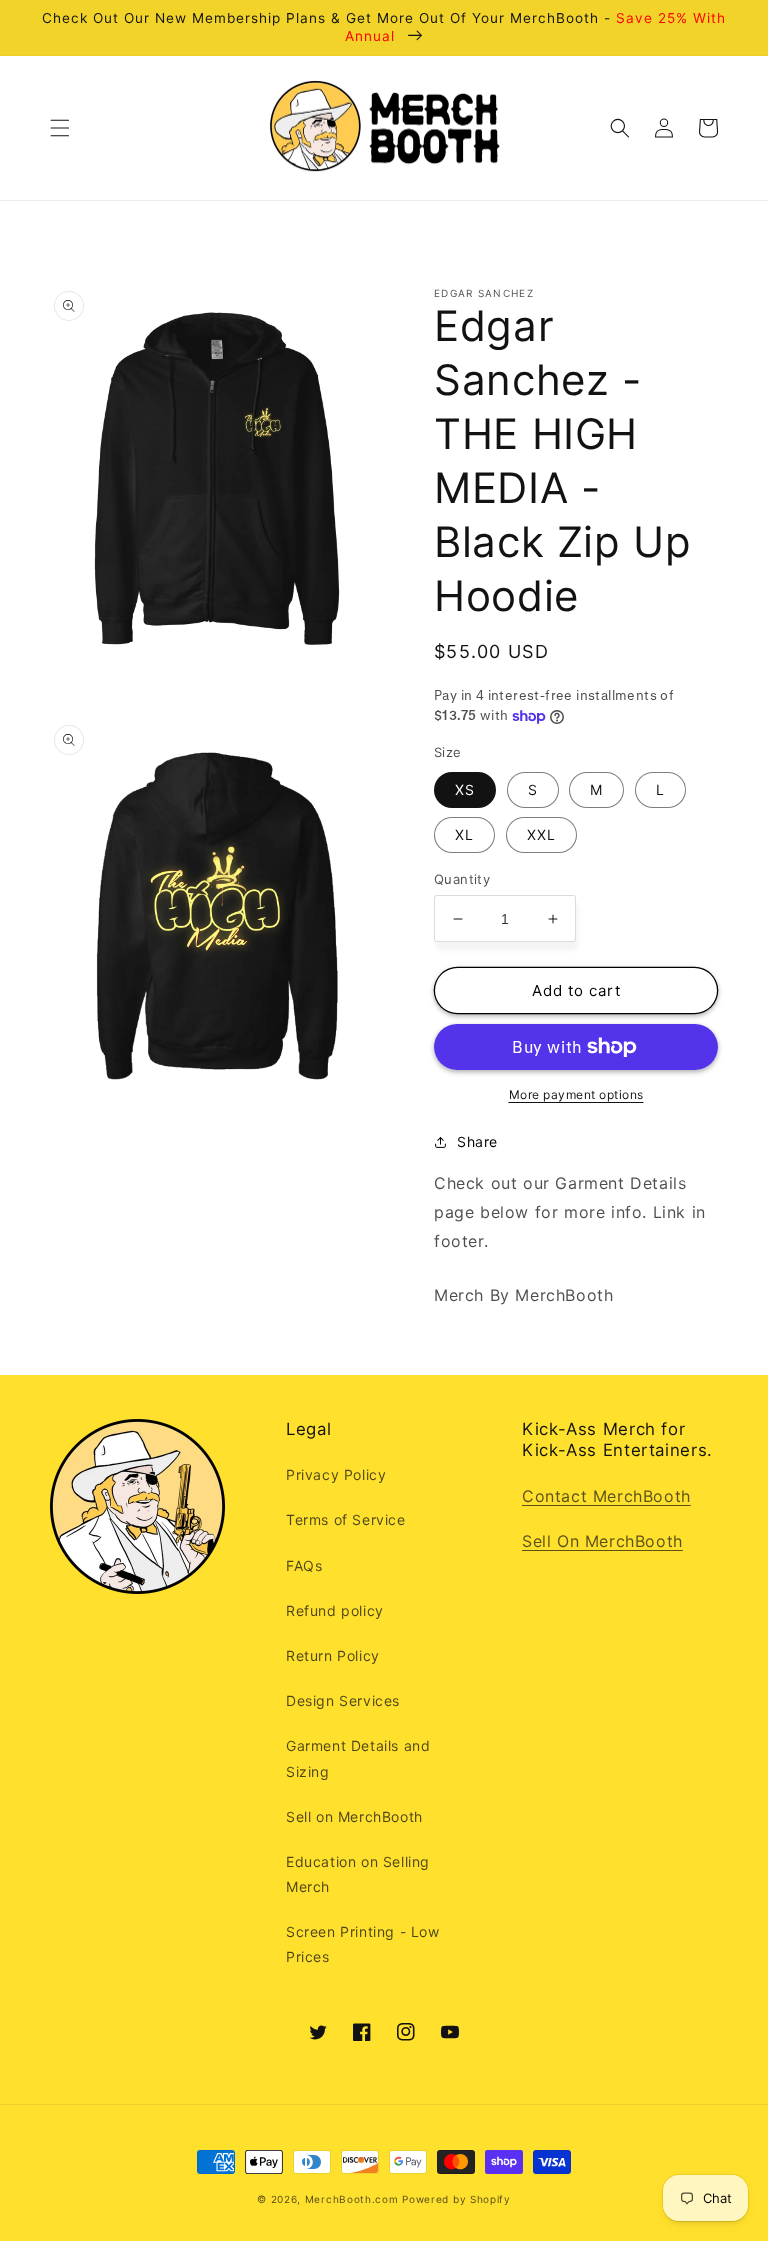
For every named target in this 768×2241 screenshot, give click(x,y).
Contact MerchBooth (606, 1496)
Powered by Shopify (456, 2199)
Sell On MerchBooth (602, 1541)
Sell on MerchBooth (354, 1816)
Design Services (343, 1700)
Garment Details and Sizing (358, 1758)
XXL (541, 834)
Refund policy (335, 1610)
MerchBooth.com (352, 2199)
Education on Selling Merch (358, 1874)
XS (465, 789)
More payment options (576, 1094)
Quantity (462, 879)
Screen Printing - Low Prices (363, 1944)
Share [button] (477, 1141)
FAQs (304, 1565)
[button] (60, 128)
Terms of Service (346, 1519)
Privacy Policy (336, 1474)
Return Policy (333, 1655)
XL (464, 834)
